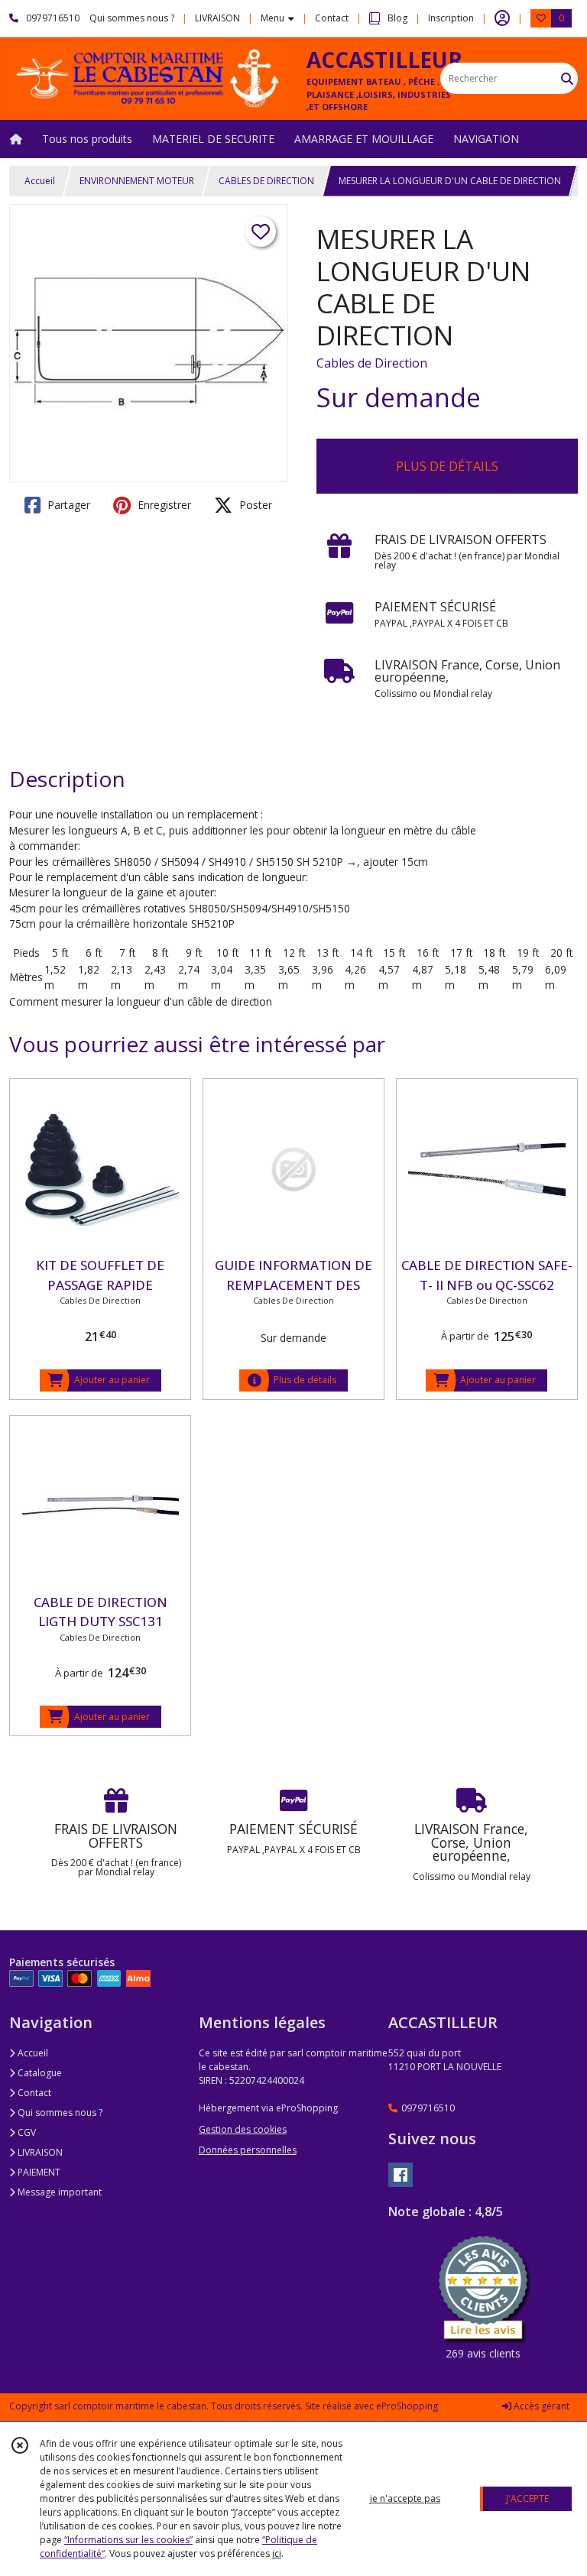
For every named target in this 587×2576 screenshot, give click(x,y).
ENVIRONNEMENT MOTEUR (137, 181)
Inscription (451, 18)
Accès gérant (540, 2406)
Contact (332, 18)
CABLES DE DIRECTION (266, 181)
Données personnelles (248, 2150)
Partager (67, 505)
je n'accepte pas (405, 2498)
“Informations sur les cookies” (128, 2540)
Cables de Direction (372, 363)
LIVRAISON (39, 2152)
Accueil (40, 181)
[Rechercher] (567, 78)
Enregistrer (163, 505)
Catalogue (39, 2073)
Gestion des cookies (243, 2129)
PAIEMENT (38, 2172)
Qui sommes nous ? (59, 2113)
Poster (254, 505)
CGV (26, 2132)
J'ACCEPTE (527, 2498)
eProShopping (407, 2406)
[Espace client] (502, 18)
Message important (58, 2192)
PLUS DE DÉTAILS (447, 466)
